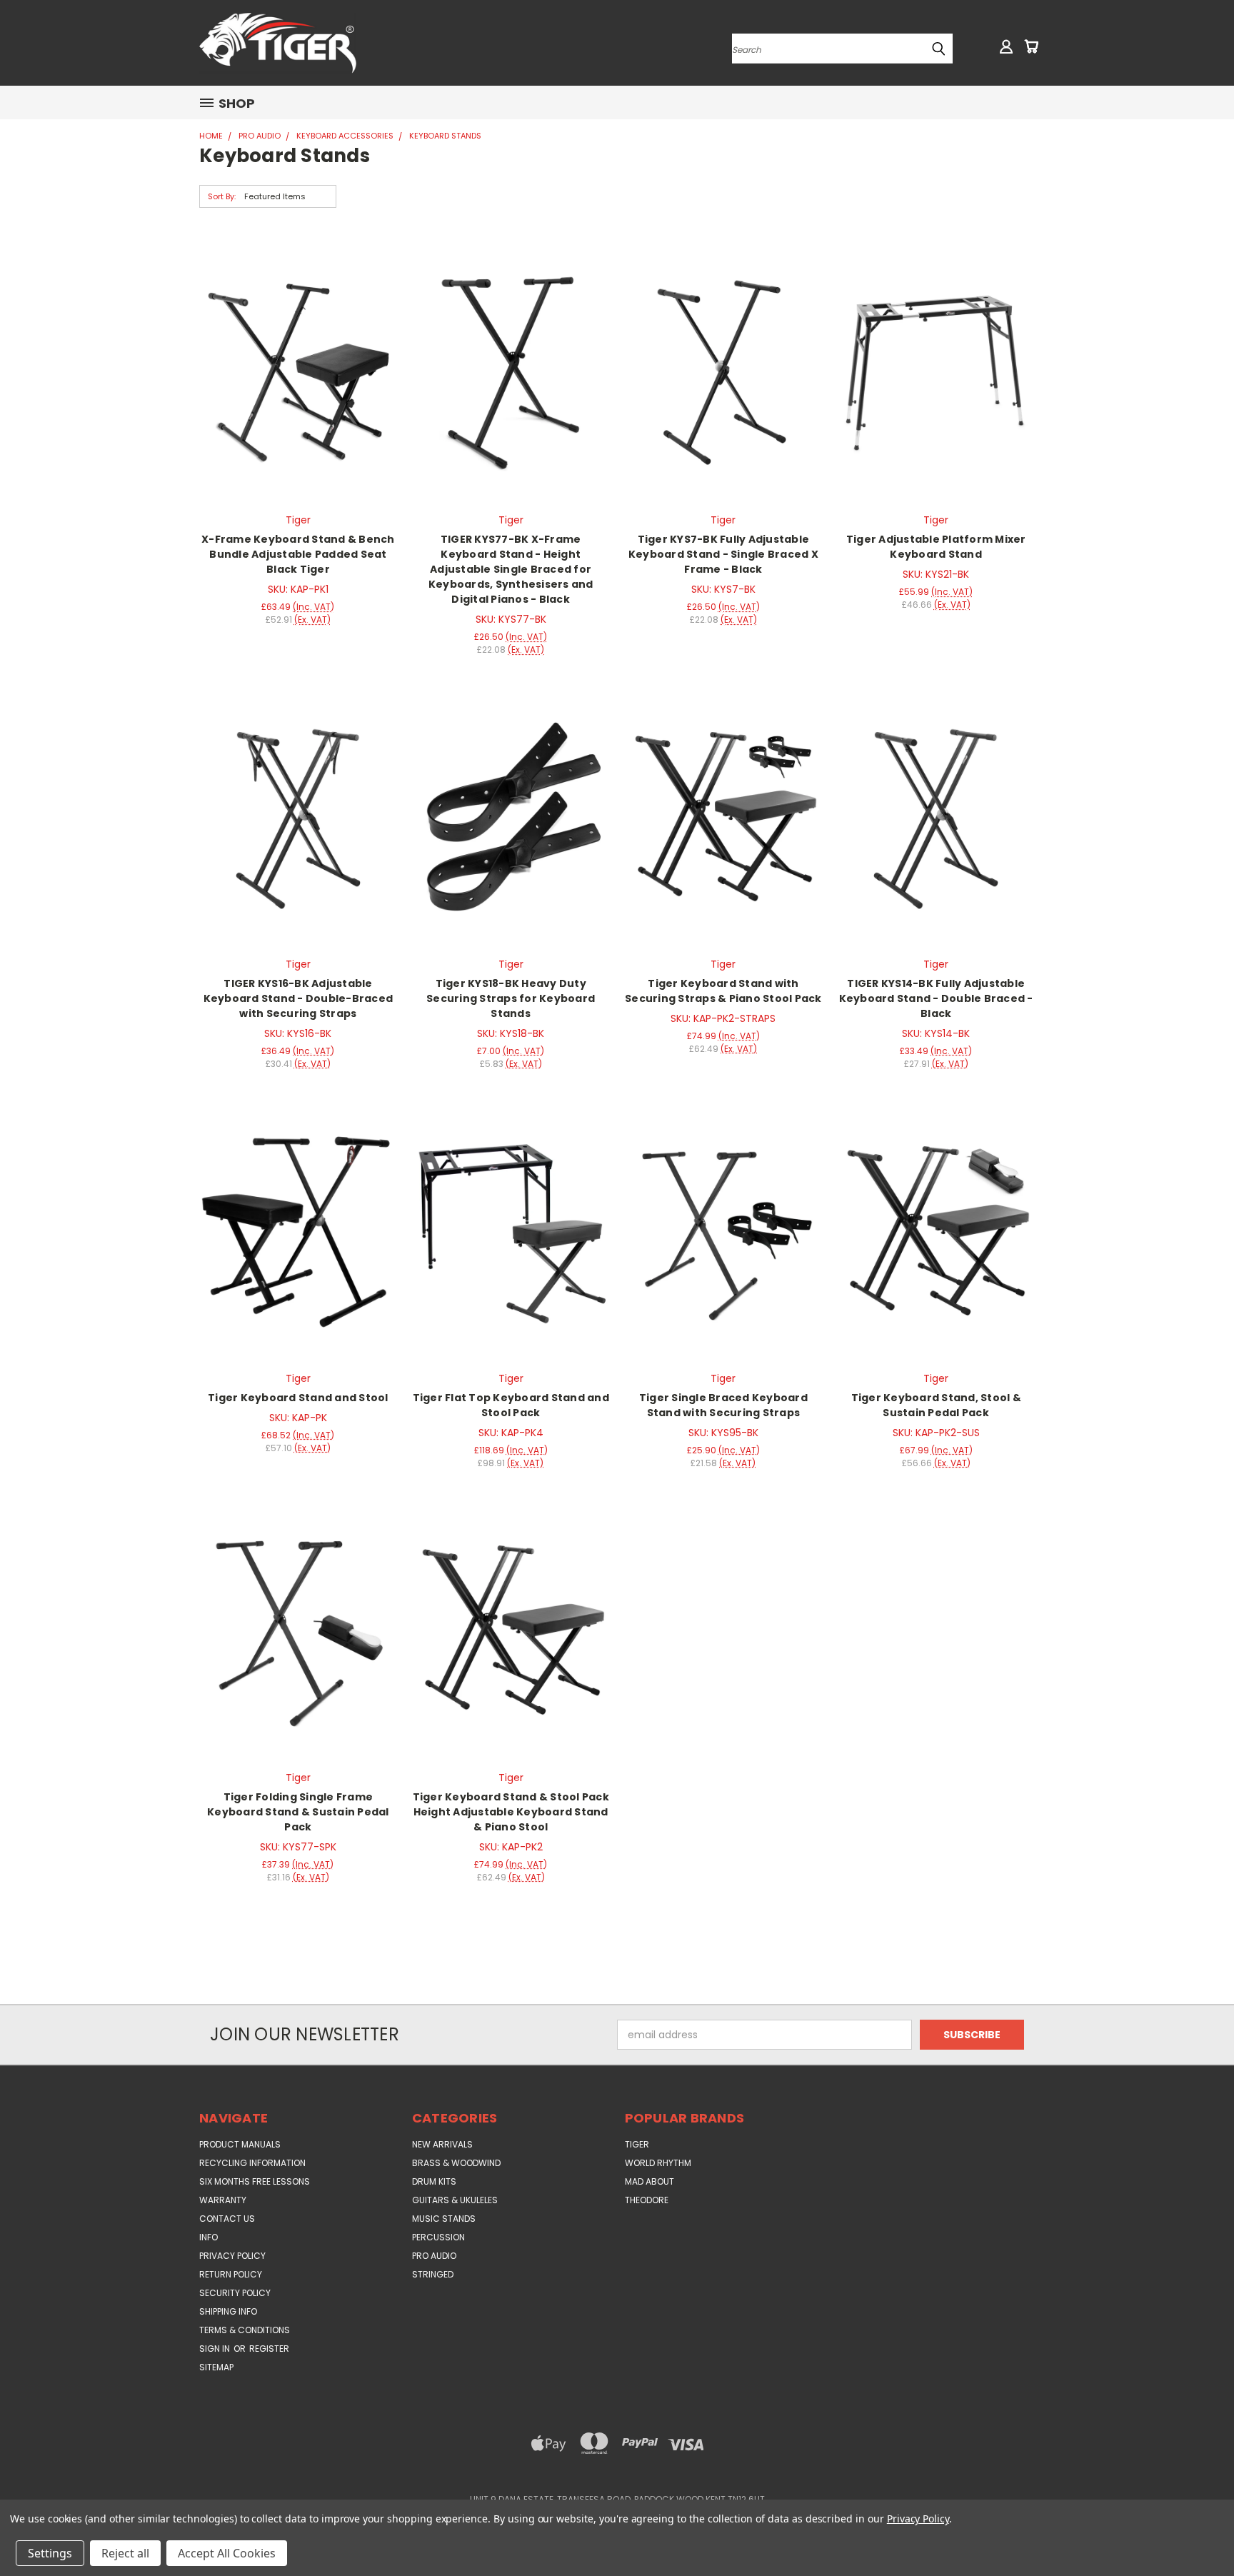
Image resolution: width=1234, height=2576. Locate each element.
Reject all (125, 2553)
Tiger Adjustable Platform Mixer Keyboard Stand (936, 547)
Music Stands (444, 2219)
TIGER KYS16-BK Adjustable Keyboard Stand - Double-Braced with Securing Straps (299, 998)
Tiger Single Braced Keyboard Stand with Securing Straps (723, 1405)
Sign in (216, 2349)
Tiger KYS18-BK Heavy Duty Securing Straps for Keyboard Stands (511, 998)
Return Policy (231, 2274)
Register (269, 2349)
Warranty (223, 2200)
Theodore (647, 2200)
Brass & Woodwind (456, 2163)
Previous (1197, 2531)
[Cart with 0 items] (1031, 46)
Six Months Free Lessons (255, 2181)
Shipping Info (228, 2311)
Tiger (637, 2144)
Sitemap (216, 2367)
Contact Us (227, 2219)
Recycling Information (252, 2163)
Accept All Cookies (227, 2553)
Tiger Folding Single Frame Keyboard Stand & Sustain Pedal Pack (298, 1812)
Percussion (438, 2237)
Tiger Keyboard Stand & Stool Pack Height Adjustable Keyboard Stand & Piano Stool (511, 1812)
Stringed (433, 2274)
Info (209, 2237)
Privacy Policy (232, 2256)
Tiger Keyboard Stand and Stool (298, 1398)
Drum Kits (434, 2181)
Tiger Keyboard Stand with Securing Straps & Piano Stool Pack (723, 991)
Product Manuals (240, 2144)
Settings (50, 2553)
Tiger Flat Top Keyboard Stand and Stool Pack (511, 1405)
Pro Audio (434, 2256)
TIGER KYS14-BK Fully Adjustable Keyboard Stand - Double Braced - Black (936, 998)
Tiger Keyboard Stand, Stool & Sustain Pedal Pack (936, 1405)
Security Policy (235, 2293)
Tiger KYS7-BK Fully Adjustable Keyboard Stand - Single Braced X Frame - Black (723, 554)
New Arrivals (442, 2144)
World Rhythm (658, 2163)
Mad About (649, 2181)
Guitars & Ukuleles (455, 2200)
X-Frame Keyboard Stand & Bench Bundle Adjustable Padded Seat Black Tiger (298, 554)
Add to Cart (298, 370)
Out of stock (298, 1229)
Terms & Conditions (245, 2330)
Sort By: (222, 196)
